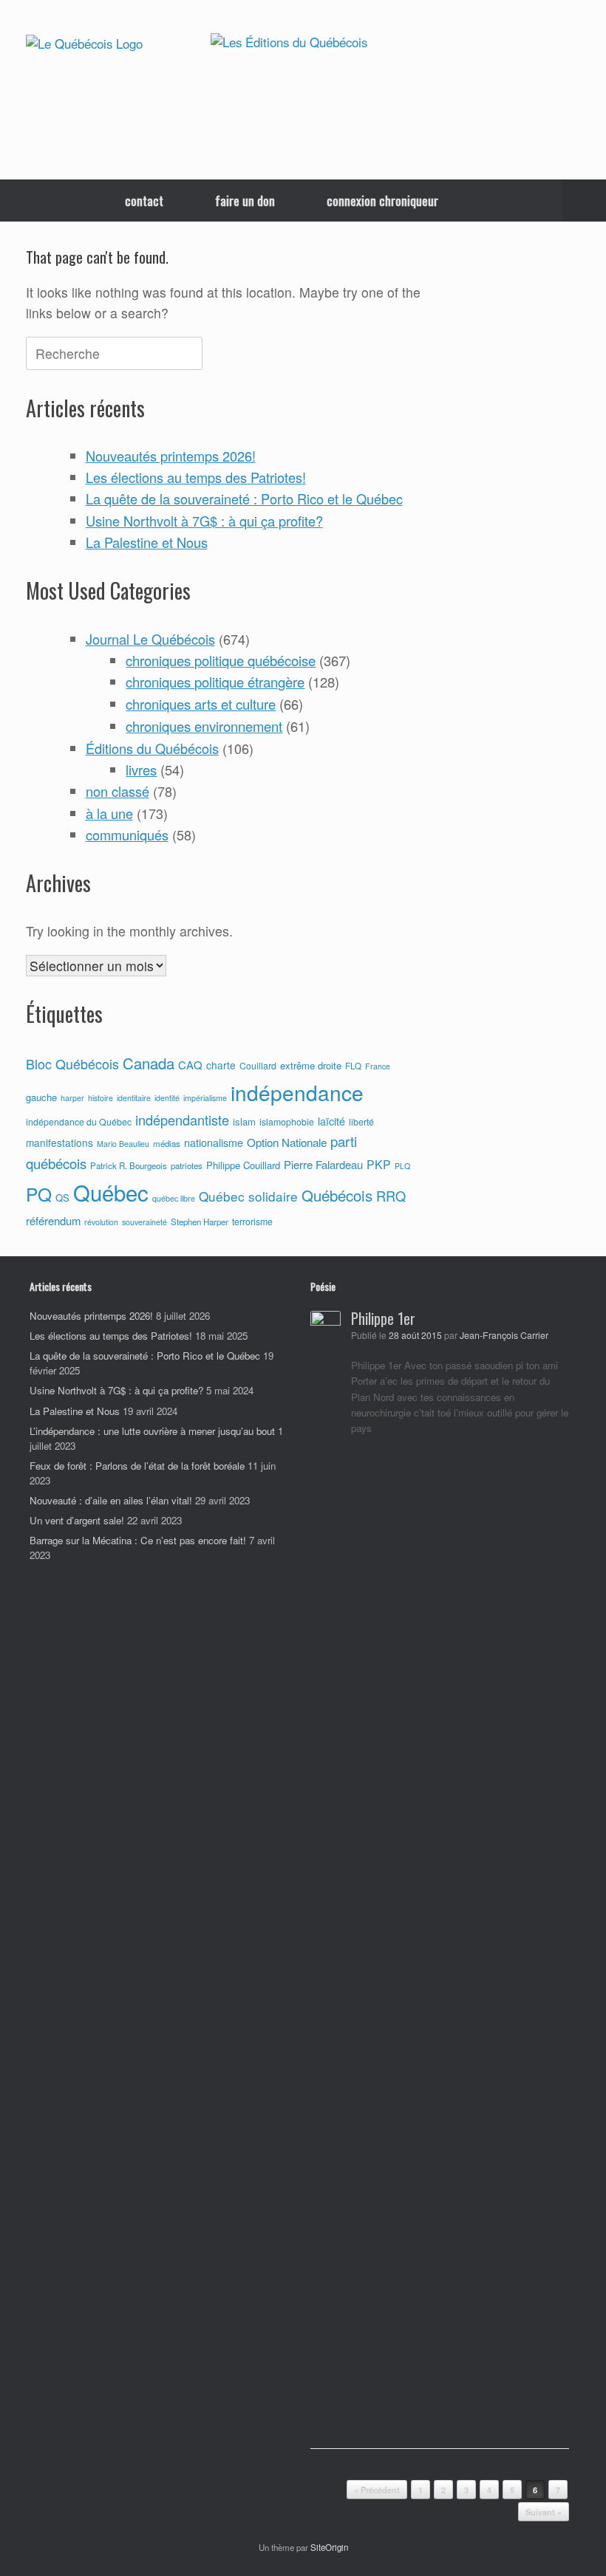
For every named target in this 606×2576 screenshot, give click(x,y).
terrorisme (252, 1222)
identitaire (134, 1098)
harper (72, 1098)
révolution (101, 1222)
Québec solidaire (248, 1196)
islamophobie (287, 1122)
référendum (53, 1220)
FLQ (353, 1066)
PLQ (402, 1166)
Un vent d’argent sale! (77, 1520)
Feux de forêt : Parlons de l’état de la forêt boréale (137, 1466)
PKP (379, 1164)
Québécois (337, 1195)
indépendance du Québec (79, 1122)
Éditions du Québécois (152, 748)
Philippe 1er (383, 1318)
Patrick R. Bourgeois (129, 1165)
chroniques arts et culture (201, 704)
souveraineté (144, 1222)
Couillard (258, 1066)
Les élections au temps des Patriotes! (196, 477)
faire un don (245, 201)
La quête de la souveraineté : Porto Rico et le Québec (244, 499)
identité (167, 1098)
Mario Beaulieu (123, 1144)
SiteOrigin (329, 2547)
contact (144, 201)
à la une (109, 813)
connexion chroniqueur (382, 201)
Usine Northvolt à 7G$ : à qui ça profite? (204, 521)
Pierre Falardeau (323, 1164)
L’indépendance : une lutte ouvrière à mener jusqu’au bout (152, 1431)
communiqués (127, 835)
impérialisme (205, 1098)
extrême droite (311, 1065)
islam (244, 1121)
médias (167, 1143)
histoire (101, 1098)
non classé (118, 791)
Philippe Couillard (243, 1165)
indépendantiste (182, 1120)
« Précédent (377, 2490)
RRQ (391, 1196)
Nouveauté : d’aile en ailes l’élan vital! (111, 1500)
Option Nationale (287, 1142)
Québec (111, 1192)
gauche (41, 1097)
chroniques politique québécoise (221, 660)
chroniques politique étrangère (215, 682)
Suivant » (544, 2512)
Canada (149, 1063)
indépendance (297, 1092)
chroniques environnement (204, 726)
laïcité (331, 1121)
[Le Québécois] (84, 43)
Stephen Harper (200, 1222)
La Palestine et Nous (147, 542)
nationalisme (214, 1143)
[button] (584, 201)
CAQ (190, 1065)
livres (141, 770)
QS (62, 1198)
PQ (39, 1194)
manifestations (59, 1143)
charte (221, 1065)
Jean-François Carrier (504, 1335)
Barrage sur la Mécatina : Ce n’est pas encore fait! (138, 1540)
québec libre (174, 1198)
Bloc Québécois (72, 1063)
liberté (361, 1122)
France (378, 1066)
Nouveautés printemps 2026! (171, 456)
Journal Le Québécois (150, 639)
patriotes (187, 1165)
